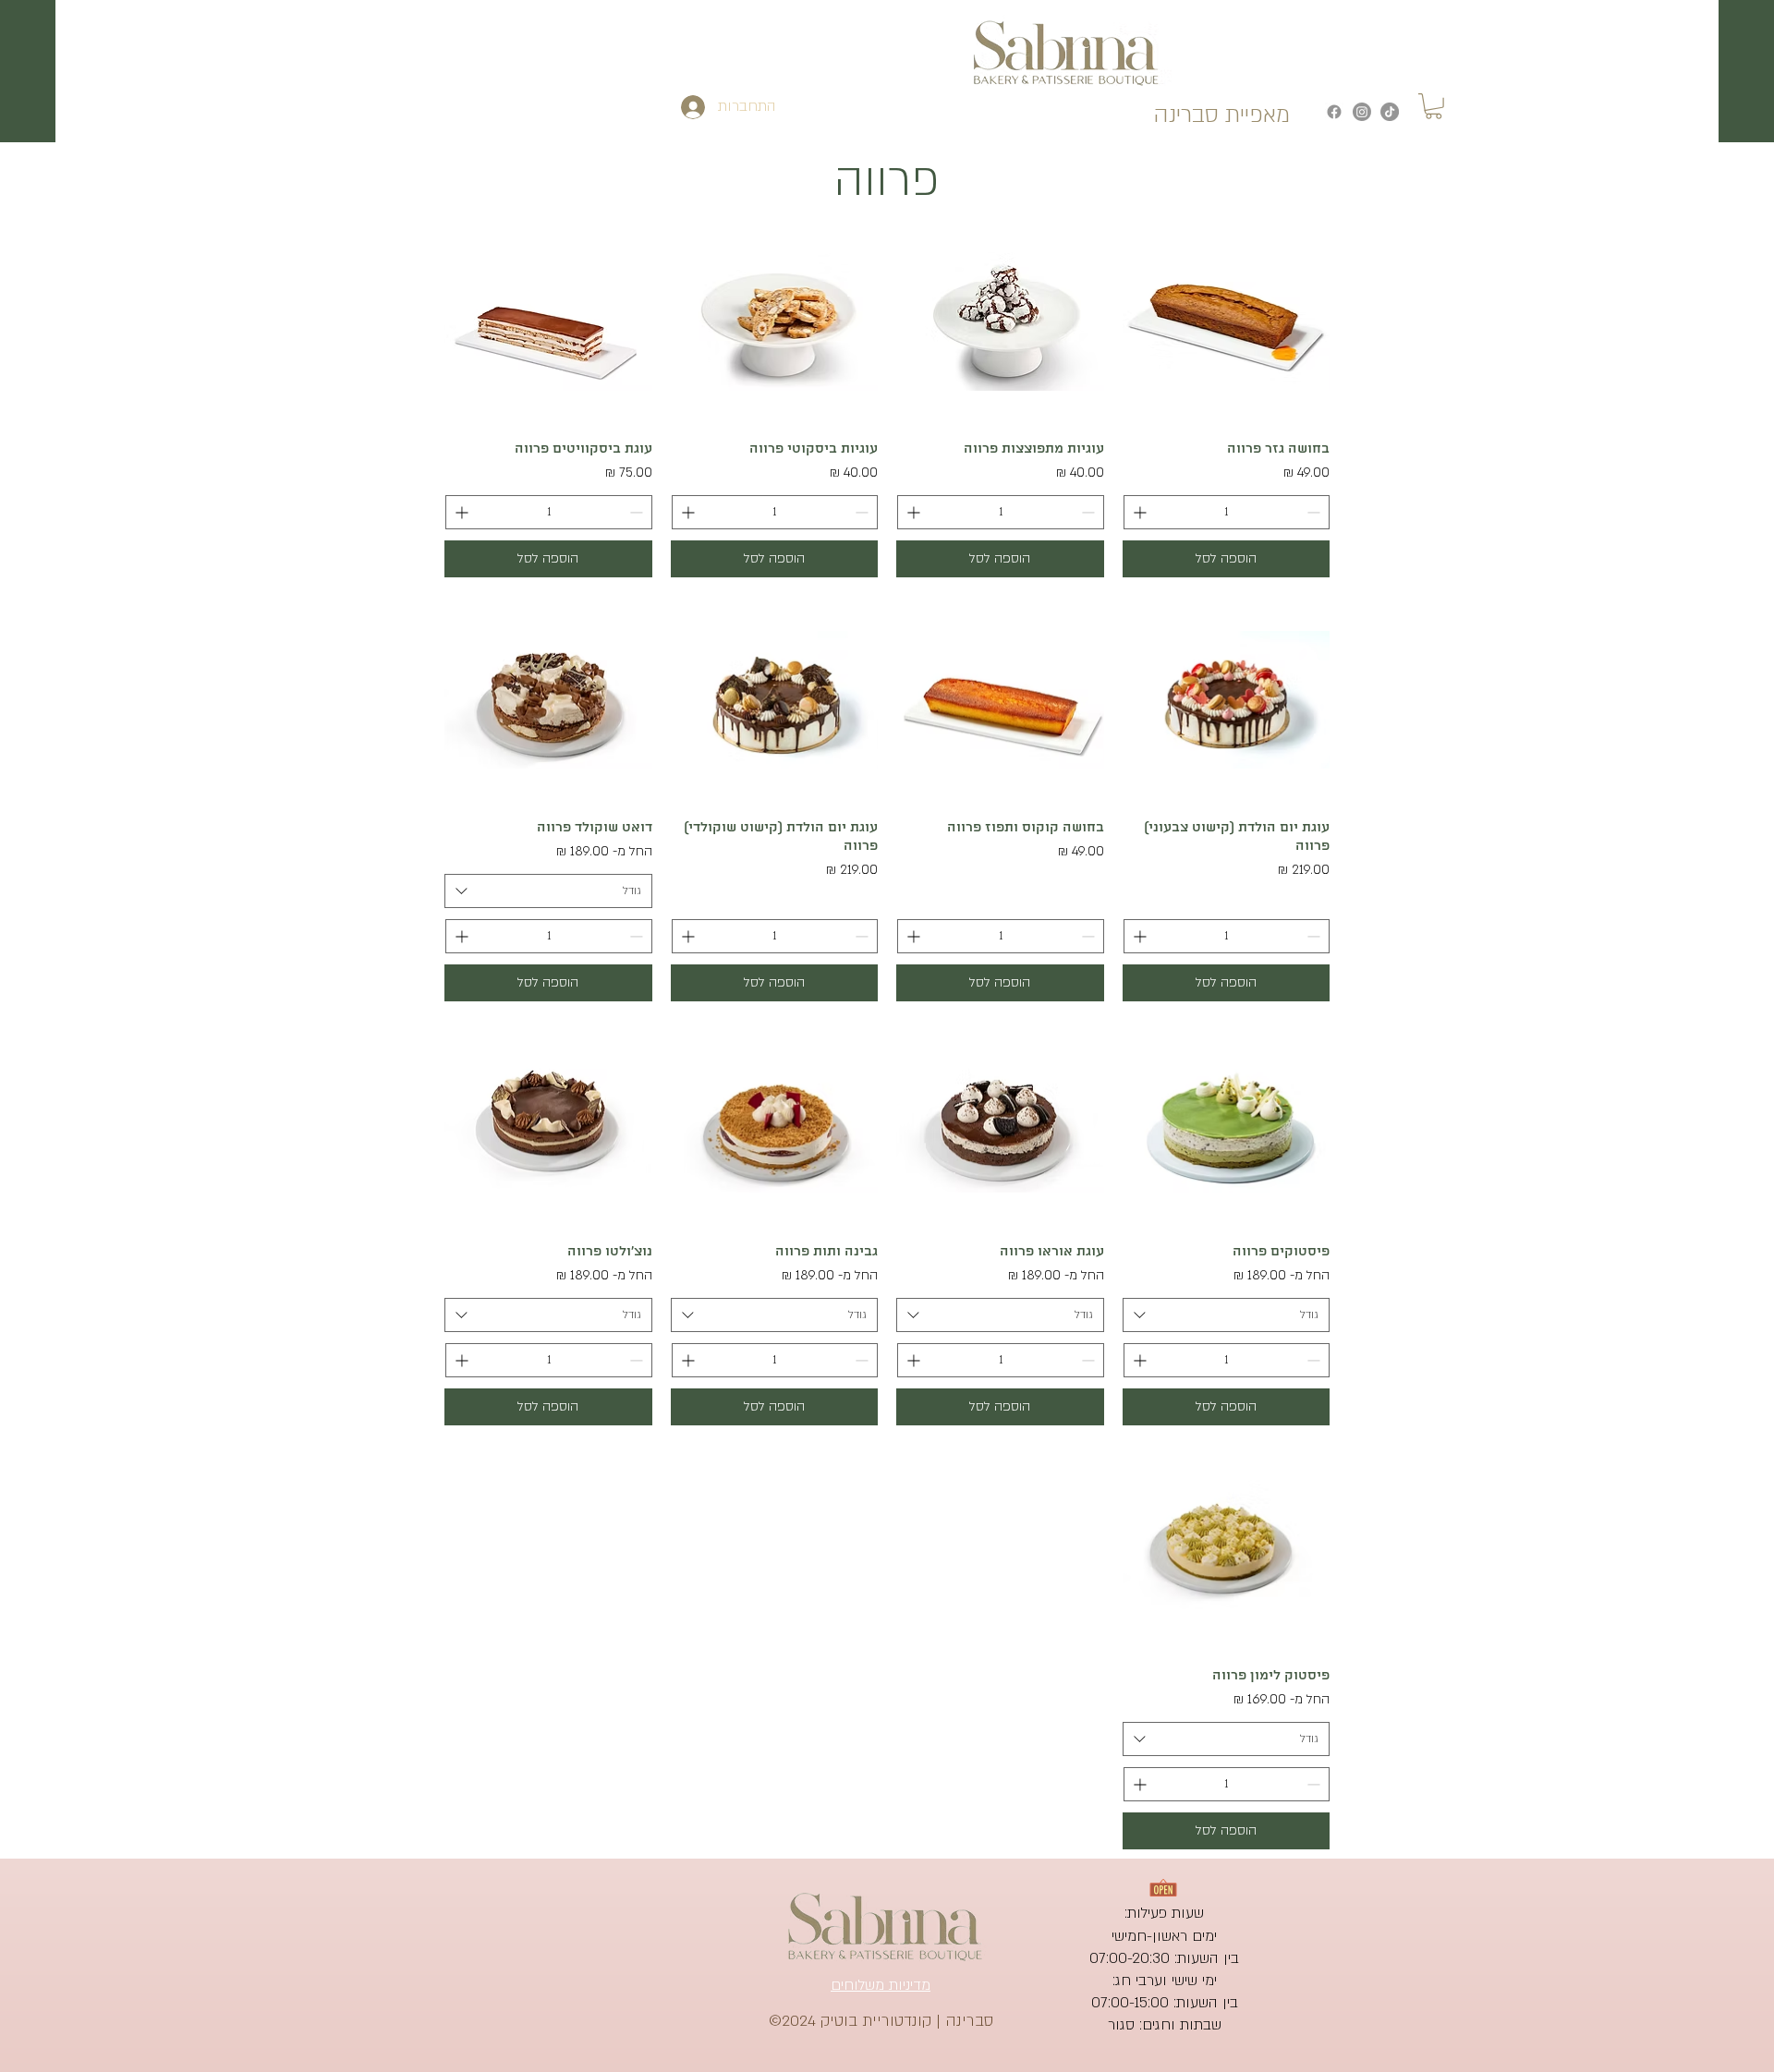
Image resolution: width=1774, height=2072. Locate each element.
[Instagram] (1362, 112)
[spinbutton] (1227, 512)
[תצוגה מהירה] (1227, 322)
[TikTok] (1390, 112)
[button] (1434, 106)
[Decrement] (1315, 512)
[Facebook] (1334, 112)
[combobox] (548, 891)
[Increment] (1138, 512)
